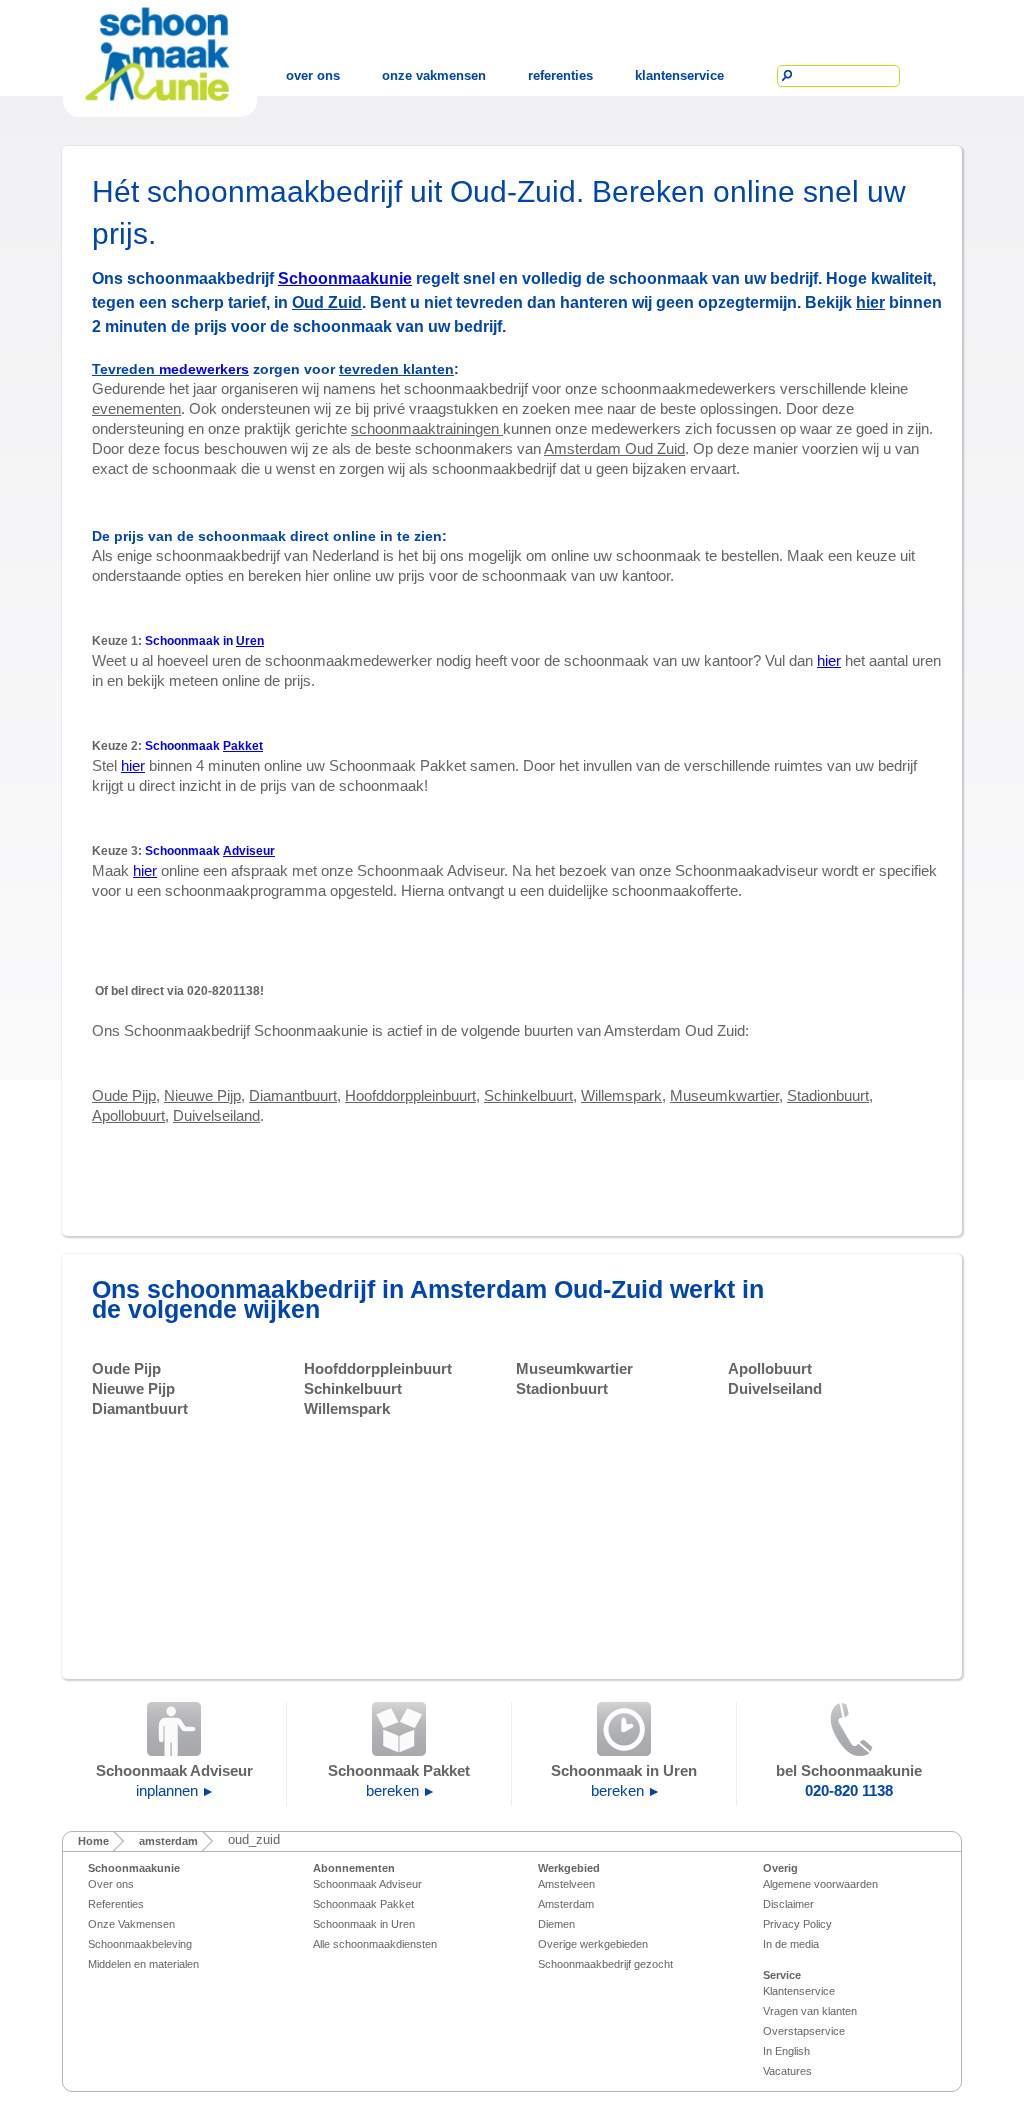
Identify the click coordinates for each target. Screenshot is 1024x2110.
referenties (560, 75)
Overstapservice (804, 2031)
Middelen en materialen (143, 1964)
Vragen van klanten (810, 2011)
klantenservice (679, 75)
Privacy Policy (797, 1924)
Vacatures (787, 2071)
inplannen (167, 1790)
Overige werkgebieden (593, 1944)
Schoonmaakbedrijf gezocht (605, 1964)
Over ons (111, 1884)
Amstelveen (566, 1884)
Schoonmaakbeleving (140, 1944)
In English (786, 2051)
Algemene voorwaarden (820, 1884)
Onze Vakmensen (131, 1924)
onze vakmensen (434, 75)
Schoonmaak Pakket (363, 1904)
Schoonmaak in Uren (364, 1924)
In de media (791, 1944)
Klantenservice (799, 1991)
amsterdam (168, 1841)
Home (93, 1841)
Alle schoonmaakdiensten (375, 1944)
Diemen (556, 1924)
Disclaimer (788, 1904)
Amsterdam (566, 1904)
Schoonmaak (204, 746)
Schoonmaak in (204, 641)
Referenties (116, 1904)
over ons (313, 75)
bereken (392, 1790)
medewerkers (204, 369)
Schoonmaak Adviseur (367, 1884)
